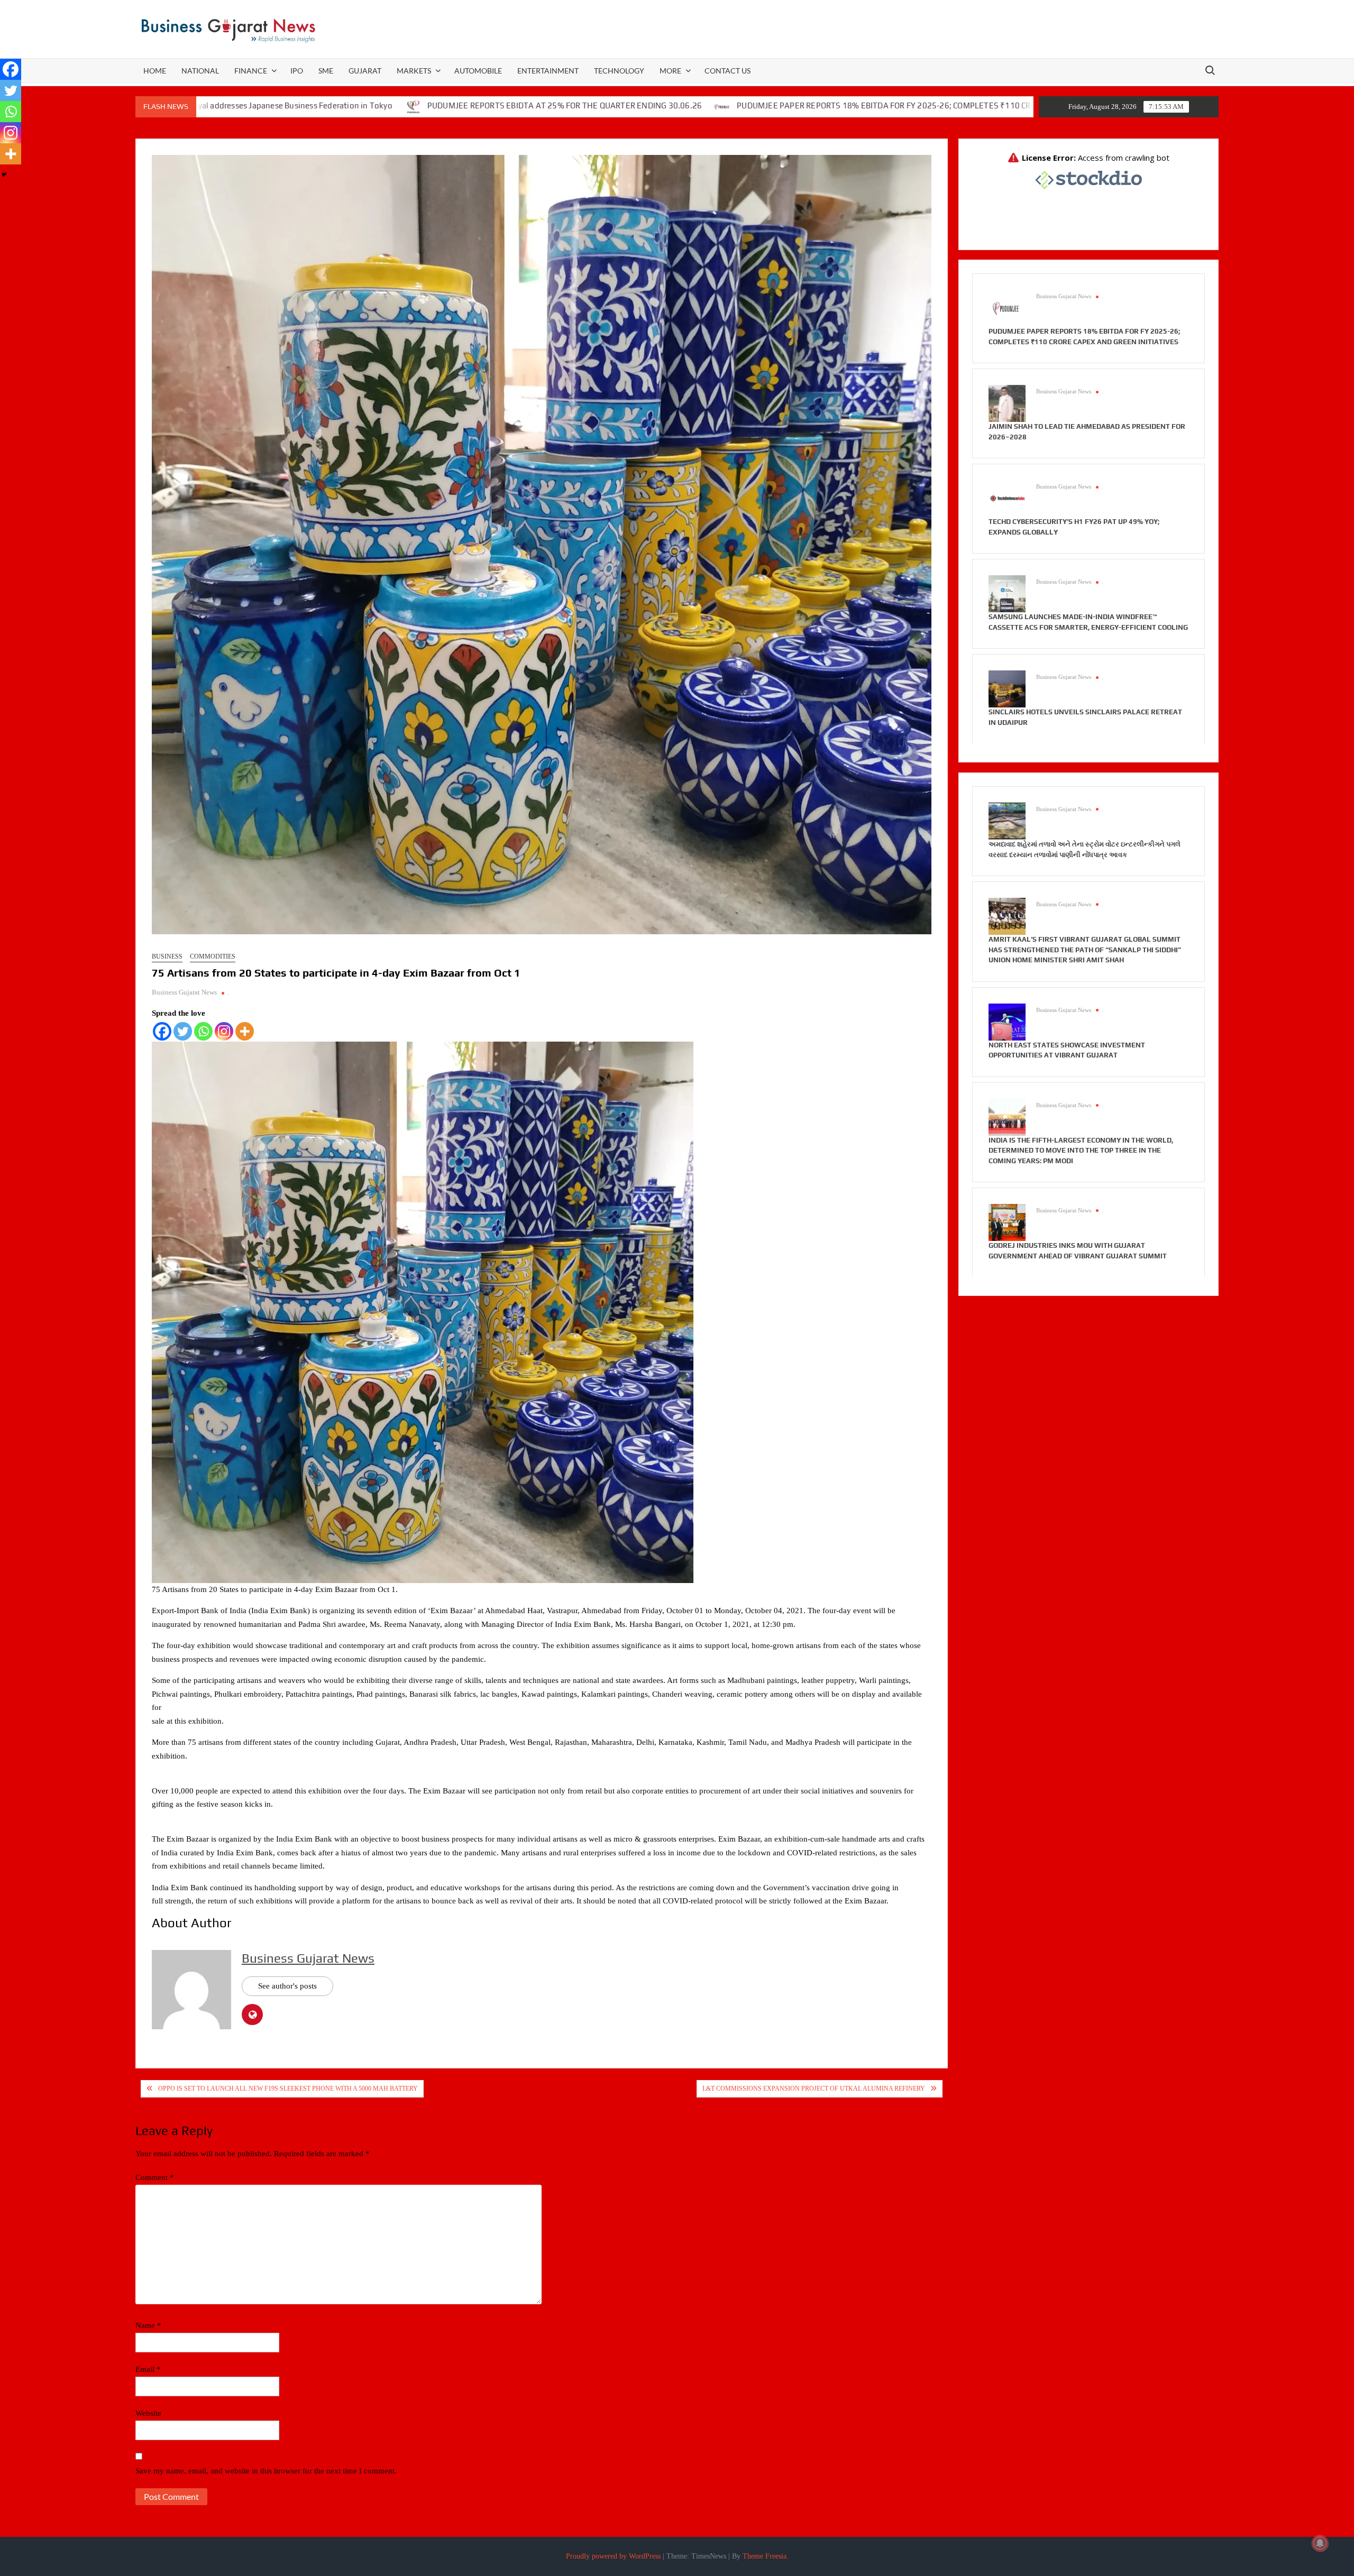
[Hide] (4, 174)
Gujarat (365, 71)
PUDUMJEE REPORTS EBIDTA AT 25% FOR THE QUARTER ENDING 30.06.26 (367, 105)
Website (148, 2413)
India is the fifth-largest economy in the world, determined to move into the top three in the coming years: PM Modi (1081, 1151)
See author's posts (287, 1986)
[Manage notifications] (1320, 2543)
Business (167, 956)
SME (326, 71)
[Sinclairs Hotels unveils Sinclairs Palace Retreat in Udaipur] (1007, 688)
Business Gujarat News (184, 992)
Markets (414, 71)
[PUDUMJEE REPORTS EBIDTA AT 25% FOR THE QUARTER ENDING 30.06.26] (217, 106)
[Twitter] (183, 1031)
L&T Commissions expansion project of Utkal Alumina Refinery (814, 2089)
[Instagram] (224, 1031)
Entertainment (548, 71)
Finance (251, 71)
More (670, 71)
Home (155, 71)
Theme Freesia (765, 2556)
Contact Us (728, 71)
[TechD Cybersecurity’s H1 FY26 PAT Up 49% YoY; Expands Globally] (1007, 498)
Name (148, 2325)
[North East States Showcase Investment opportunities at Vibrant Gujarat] (1007, 1021)
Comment (155, 2177)
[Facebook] (162, 1031)
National (200, 71)
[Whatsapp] (203, 1031)
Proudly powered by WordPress (613, 2556)
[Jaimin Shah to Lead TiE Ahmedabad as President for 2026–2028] (1007, 403)
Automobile (478, 71)
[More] (245, 1031)
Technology (619, 71)
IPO (297, 71)
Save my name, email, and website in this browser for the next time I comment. (266, 2471)
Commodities (213, 956)
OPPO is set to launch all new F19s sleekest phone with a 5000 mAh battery (288, 2089)
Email (148, 2369)
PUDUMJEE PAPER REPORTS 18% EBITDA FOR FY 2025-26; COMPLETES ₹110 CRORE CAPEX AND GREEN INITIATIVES (753, 105)
